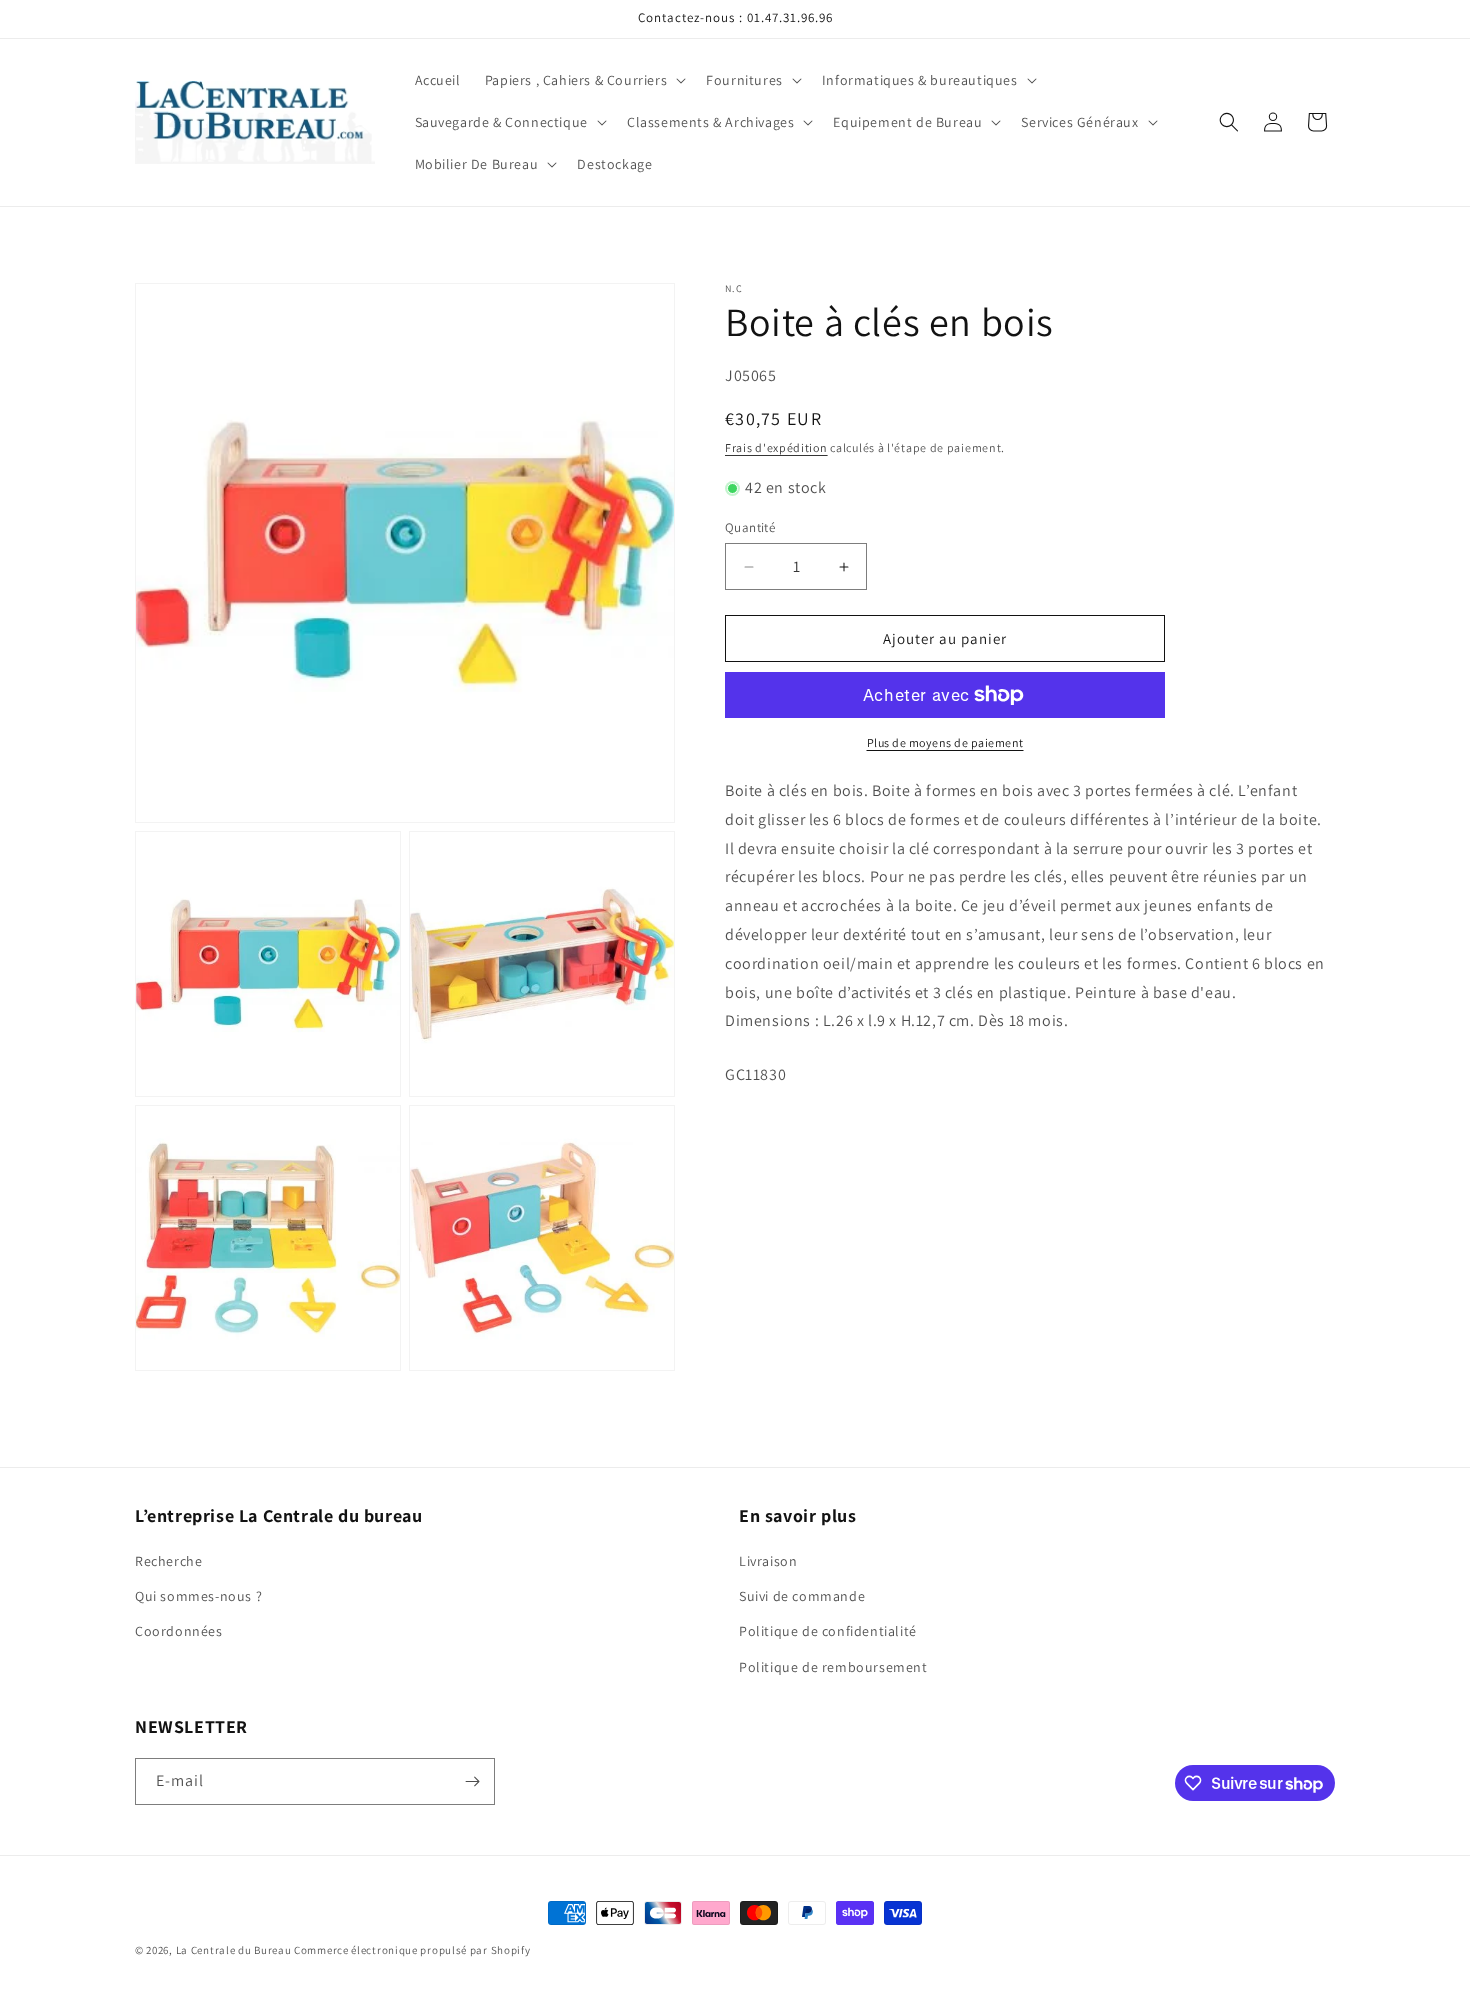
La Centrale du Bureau (235, 1950)
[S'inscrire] (472, 1781)
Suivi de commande (802, 1596)
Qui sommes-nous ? (198, 1596)
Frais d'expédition (776, 447)
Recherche (168, 1561)
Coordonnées (179, 1631)
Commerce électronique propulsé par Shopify (412, 1950)
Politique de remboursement (833, 1667)
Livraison (768, 1561)
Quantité (750, 527)
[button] (583, 80)
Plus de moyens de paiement (945, 742)
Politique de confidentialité (828, 1631)
